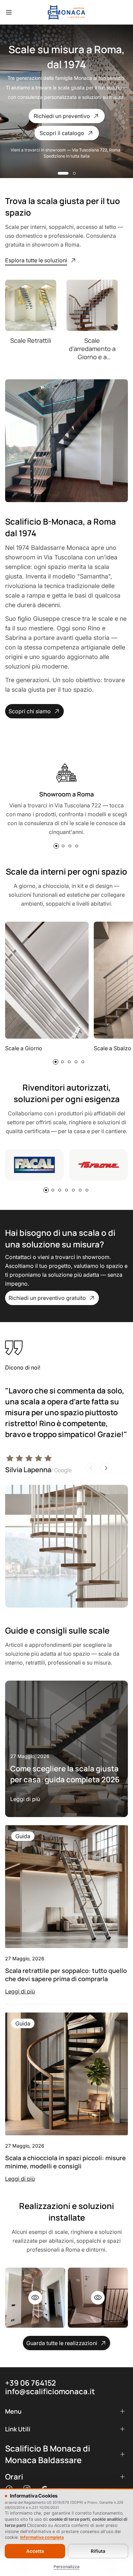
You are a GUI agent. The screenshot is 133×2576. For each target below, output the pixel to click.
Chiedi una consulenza (62, 116)
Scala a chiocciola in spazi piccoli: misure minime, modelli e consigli (65, 2162)
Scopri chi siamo (30, 711)
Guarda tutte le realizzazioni (62, 2343)
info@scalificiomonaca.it (50, 2391)
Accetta (35, 2551)
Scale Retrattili (31, 340)
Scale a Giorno (24, 1048)
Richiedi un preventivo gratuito (47, 1298)
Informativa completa (42, 2537)
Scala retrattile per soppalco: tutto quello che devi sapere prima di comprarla (66, 1975)
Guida (23, 1836)
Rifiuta (98, 2551)
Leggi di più (25, 1799)
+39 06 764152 (31, 2383)
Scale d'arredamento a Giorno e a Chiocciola (92, 349)
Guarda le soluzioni (62, 133)
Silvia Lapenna (38, 1470)
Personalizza (66, 2567)
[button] (59, 173)
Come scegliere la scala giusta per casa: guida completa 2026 (65, 1774)
